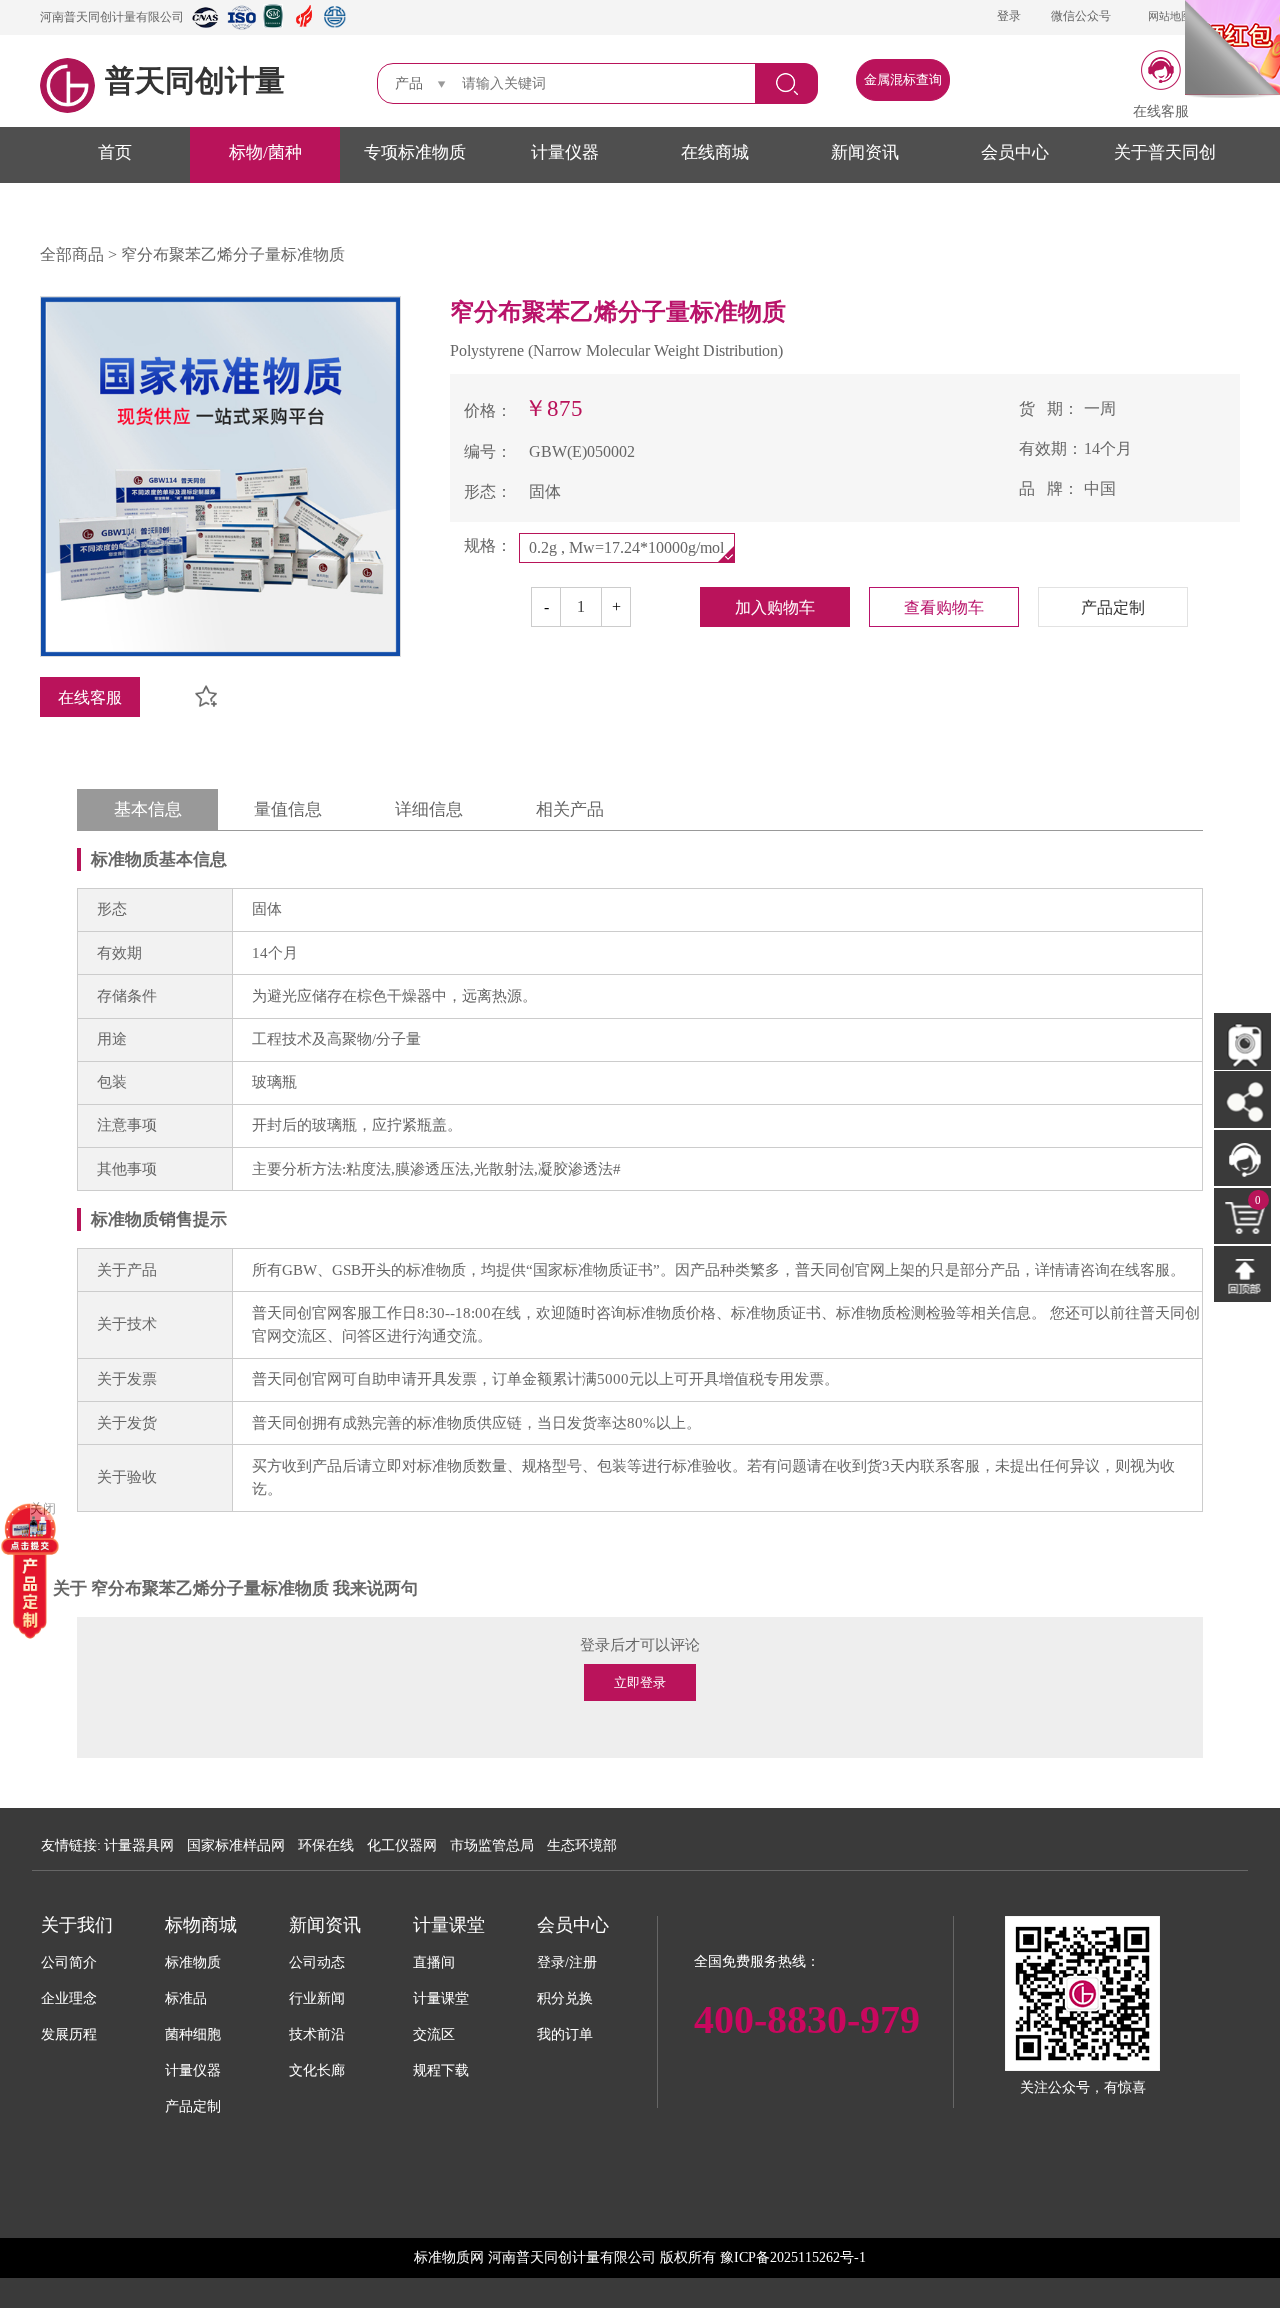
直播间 (434, 1962)
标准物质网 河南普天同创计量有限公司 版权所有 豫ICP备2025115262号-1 (640, 2257)
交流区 (434, 2034)
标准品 (186, 1998)
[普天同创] (30, 1569)
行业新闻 (317, 1998)
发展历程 (69, 2034)
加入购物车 (775, 607)
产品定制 (193, 2106)
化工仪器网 (402, 1845)
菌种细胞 (193, 2034)
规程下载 (441, 2070)
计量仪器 (565, 152)
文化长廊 (317, 2070)
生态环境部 (582, 1845)
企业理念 (69, 1998)
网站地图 (1170, 16)
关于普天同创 (1165, 152)
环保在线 (326, 1845)
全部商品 (72, 254)
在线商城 (715, 152)
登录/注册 (567, 1962)
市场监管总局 (492, 1845)
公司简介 (69, 1962)
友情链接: (71, 1845)
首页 (115, 152)
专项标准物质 (415, 152)
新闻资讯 (865, 152)
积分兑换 (565, 1998)
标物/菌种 (265, 152)
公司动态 (317, 1962)
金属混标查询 (903, 79)
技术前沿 (317, 2034)
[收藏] (198, 689)
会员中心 (1015, 152)
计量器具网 (139, 1845)
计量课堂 (441, 1998)
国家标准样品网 (236, 1845)
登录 (1009, 16)
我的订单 (565, 2034)
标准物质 (193, 1962)
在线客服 (90, 697)
